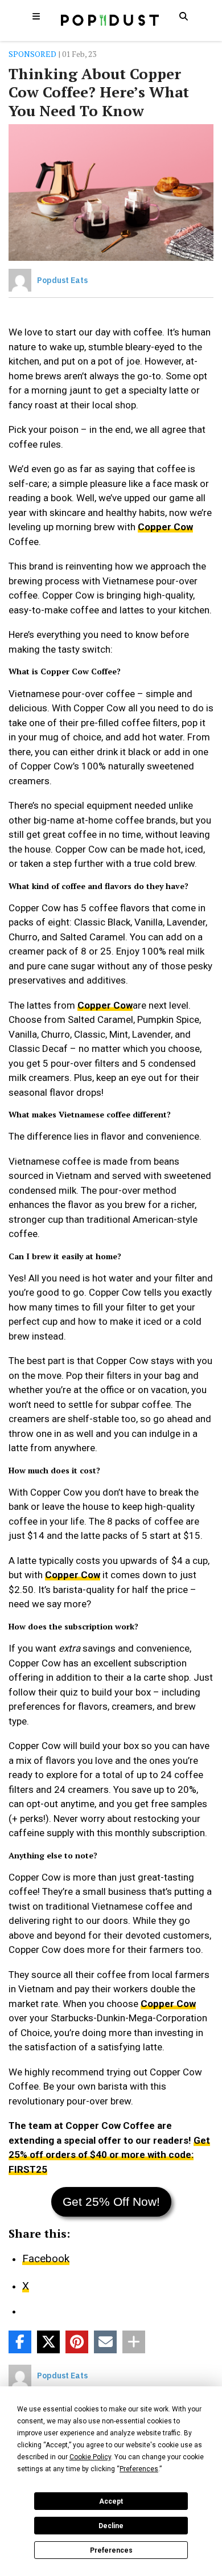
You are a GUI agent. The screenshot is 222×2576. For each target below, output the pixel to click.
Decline (111, 2526)
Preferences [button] (139, 2469)
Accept (111, 2501)
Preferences (111, 2550)
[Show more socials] (134, 2342)
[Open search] (183, 16)
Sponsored (32, 54)
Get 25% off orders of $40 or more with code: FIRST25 (109, 2155)
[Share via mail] (105, 2342)
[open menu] (36, 16)
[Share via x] (48, 2342)
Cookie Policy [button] (90, 2457)
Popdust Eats (62, 280)
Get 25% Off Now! (111, 2202)
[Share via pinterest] (77, 2342)
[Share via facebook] (20, 2342)
